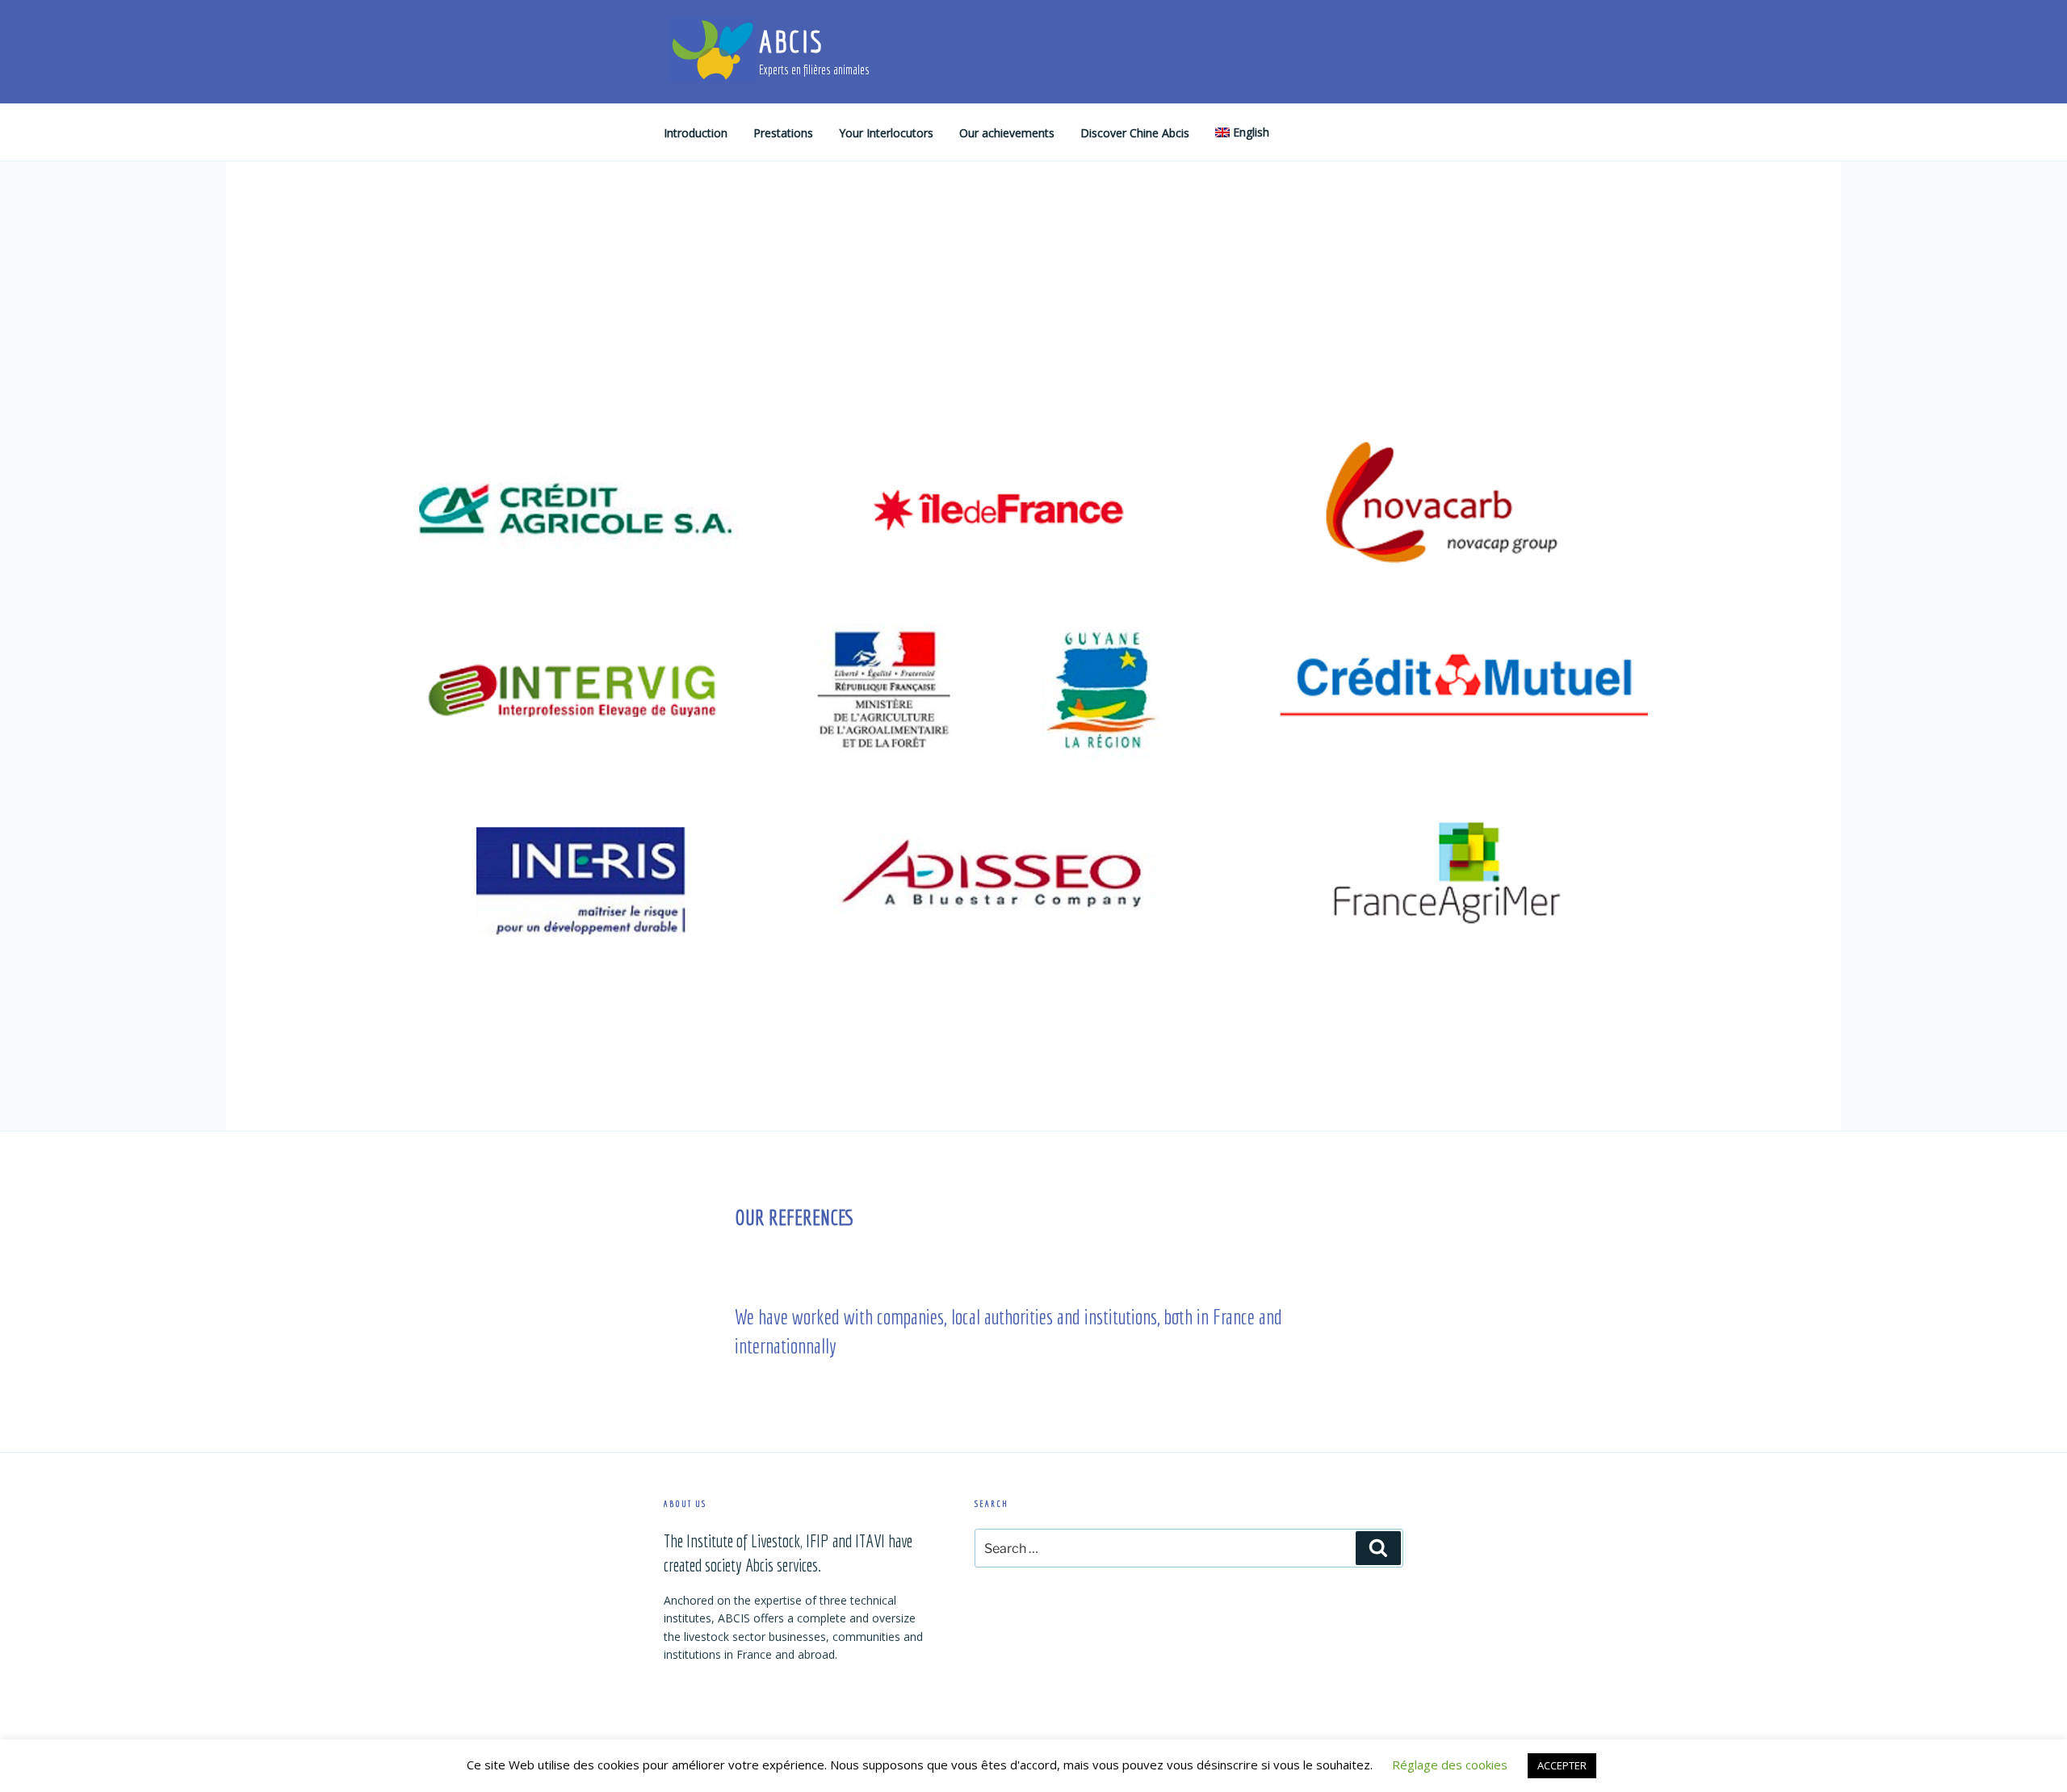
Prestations (783, 133)
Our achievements (1007, 133)
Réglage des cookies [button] (1450, 1765)
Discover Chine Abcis (1135, 133)
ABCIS (791, 42)
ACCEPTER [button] (1562, 1765)
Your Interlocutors (886, 133)
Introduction (696, 133)
